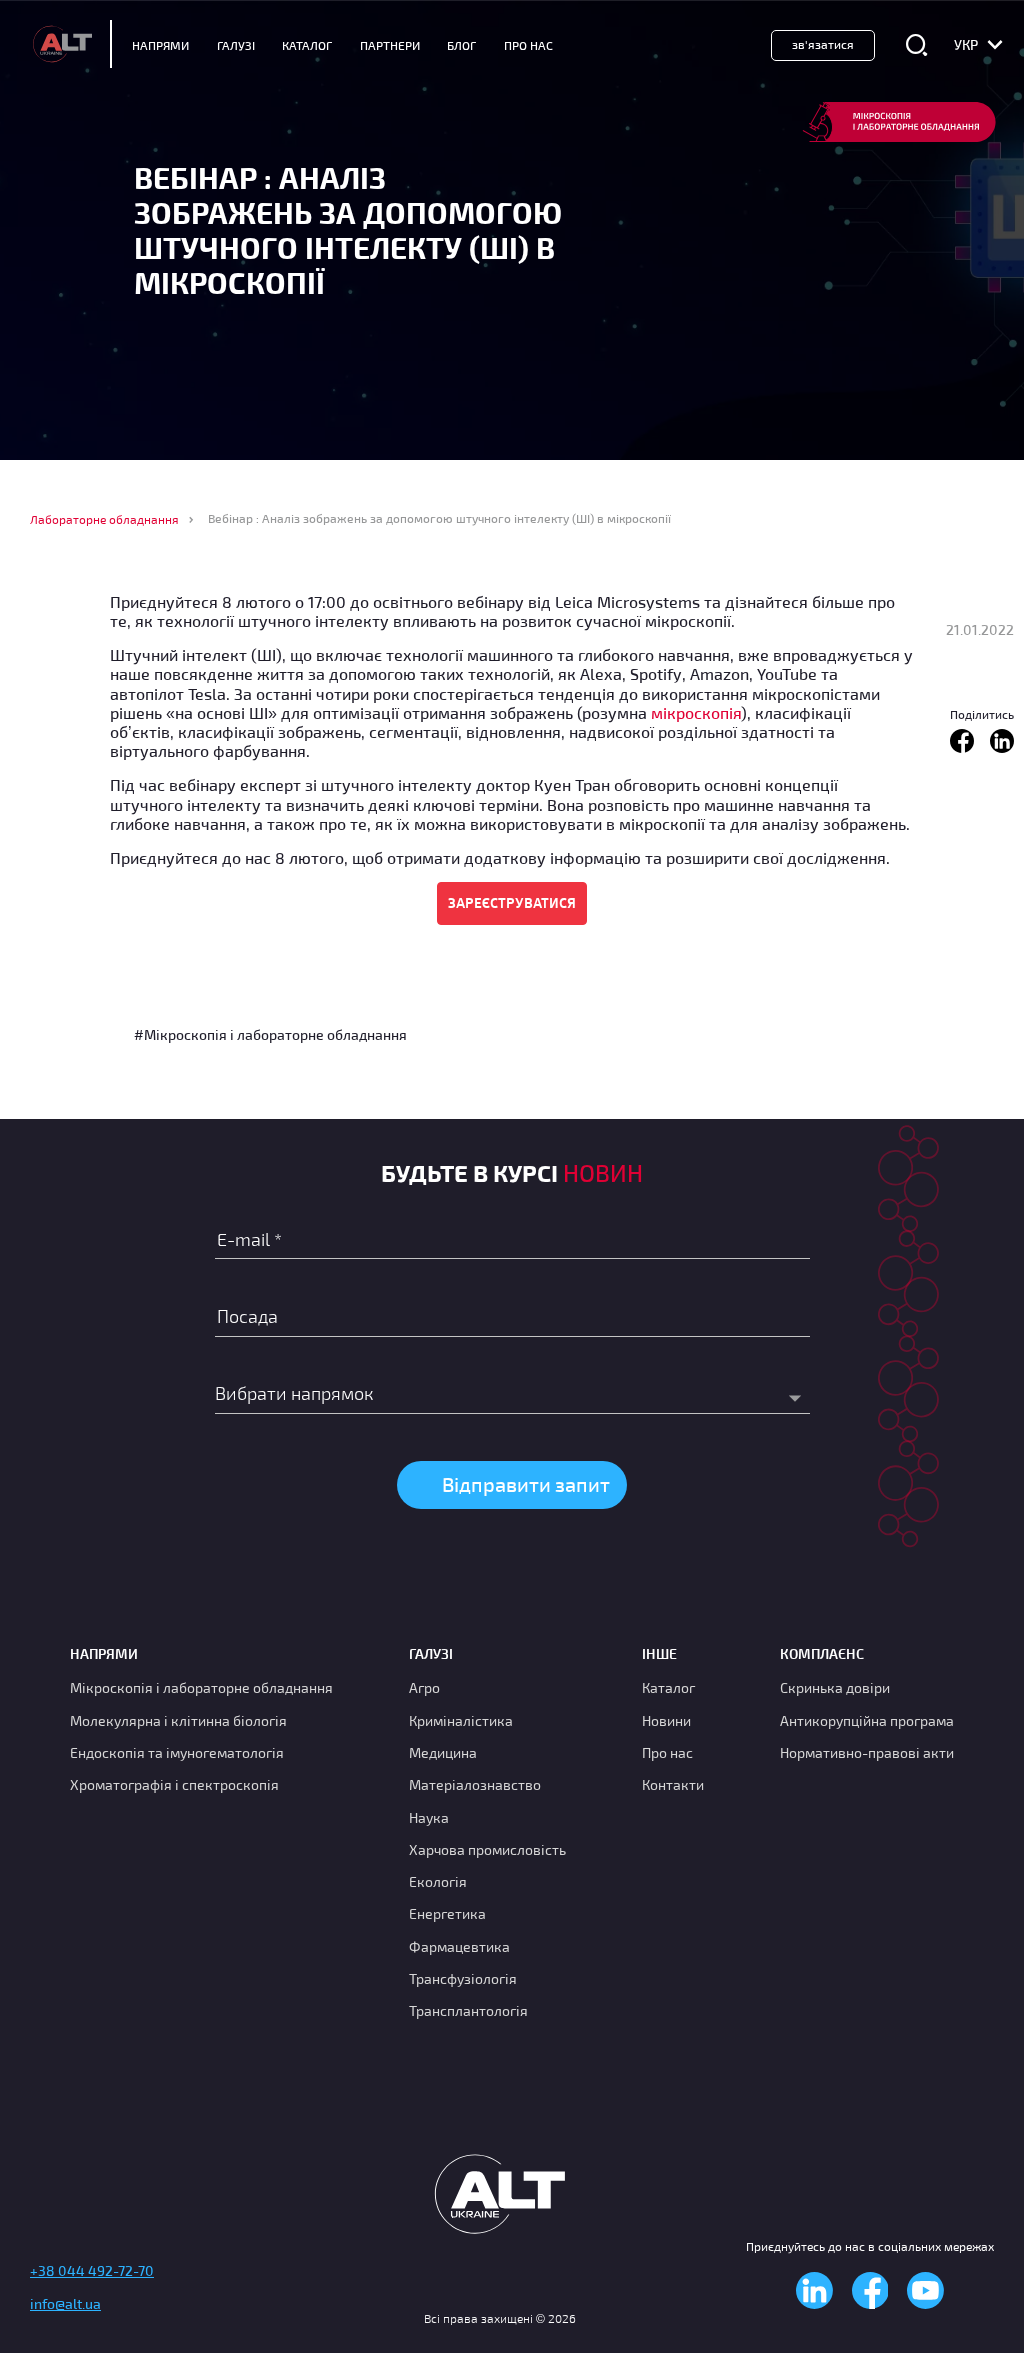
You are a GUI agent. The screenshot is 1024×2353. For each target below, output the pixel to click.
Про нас (667, 1752)
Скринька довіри (835, 1687)
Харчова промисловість (487, 1849)
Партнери (390, 45)
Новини (666, 1720)
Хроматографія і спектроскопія (174, 1784)
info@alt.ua (65, 2303)
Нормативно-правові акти (867, 1752)
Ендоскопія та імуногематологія (177, 1752)
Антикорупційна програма (867, 1720)
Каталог (307, 45)
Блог (461, 45)
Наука (429, 1817)
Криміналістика (461, 1720)
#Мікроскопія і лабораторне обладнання (270, 1034)
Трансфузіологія (463, 1978)
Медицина (443, 1752)
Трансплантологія (468, 2010)
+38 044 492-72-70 (92, 2270)
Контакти (673, 1784)
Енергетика (447, 1913)
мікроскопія (696, 712)
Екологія (438, 1881)
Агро (424, 1687)
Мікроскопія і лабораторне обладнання (201, 1687)
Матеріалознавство (475, 1784)
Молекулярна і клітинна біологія (178, 1720)
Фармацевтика (459, 1946)
